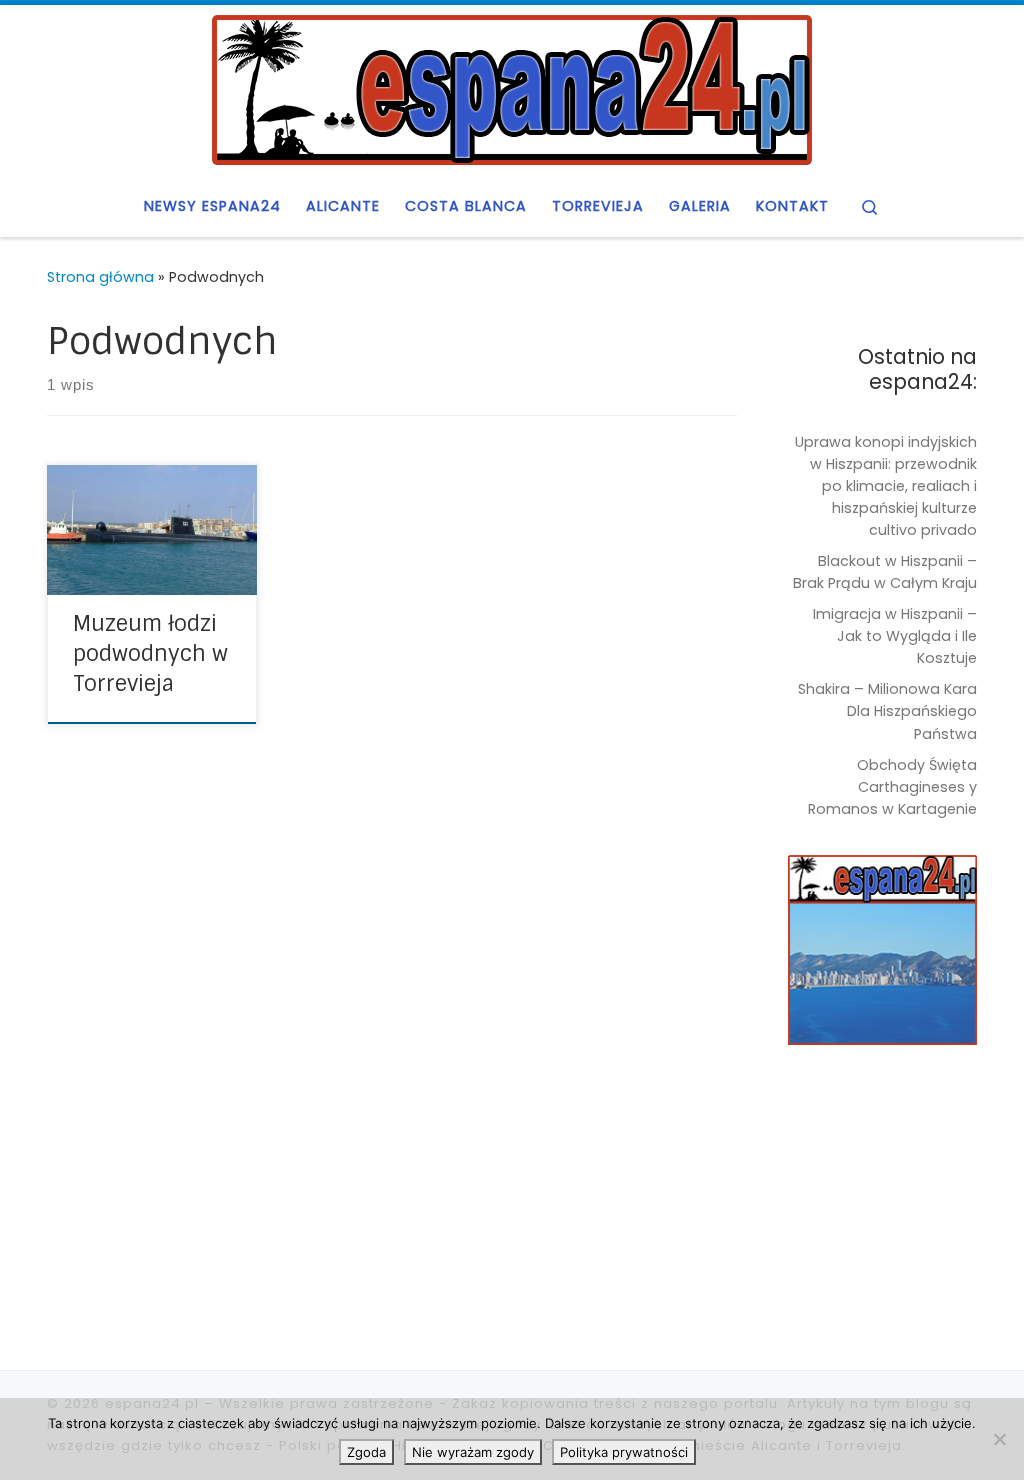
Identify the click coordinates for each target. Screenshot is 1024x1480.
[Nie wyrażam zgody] (999, 1439)
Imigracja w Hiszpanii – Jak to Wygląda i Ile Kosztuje (895, 636)
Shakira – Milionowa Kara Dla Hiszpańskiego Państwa (887, 711)
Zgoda (366, 1452)
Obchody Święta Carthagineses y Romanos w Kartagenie (892, 787)
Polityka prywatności (624, 1452)
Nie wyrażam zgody (473, 1452)
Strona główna (100, 277)
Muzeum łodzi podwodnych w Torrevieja (150, 654)
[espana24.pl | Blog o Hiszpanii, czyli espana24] (512, 88)
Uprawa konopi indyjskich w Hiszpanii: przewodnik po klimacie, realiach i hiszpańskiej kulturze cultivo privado (886, 486)
